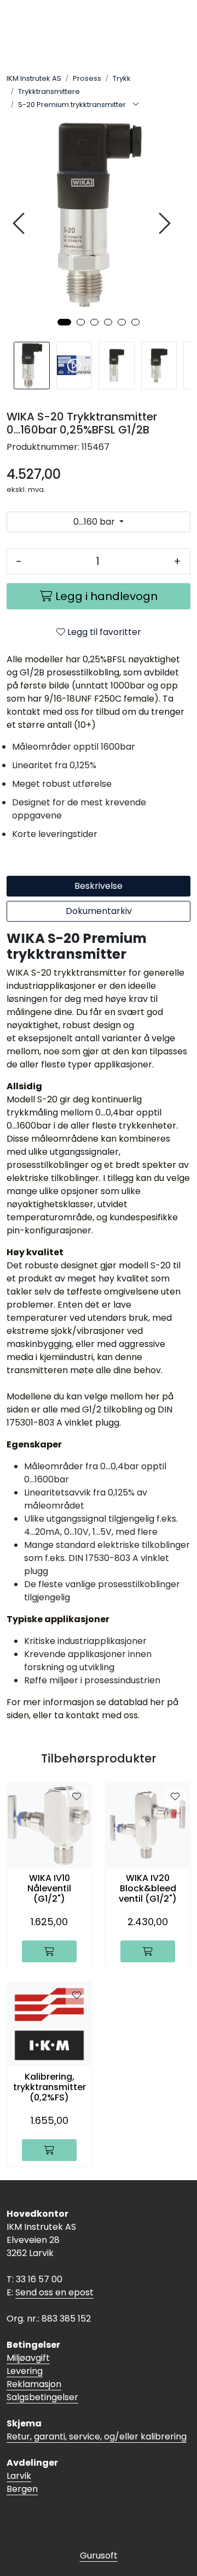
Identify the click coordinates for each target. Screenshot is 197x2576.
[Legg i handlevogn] (49, 1951)
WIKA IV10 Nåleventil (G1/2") (49, 1889)
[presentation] (20, 224)
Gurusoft (99, 2556)
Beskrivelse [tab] (99, 886)
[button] (64, 322)
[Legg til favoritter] (77, 1797)
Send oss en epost (54, 2292)
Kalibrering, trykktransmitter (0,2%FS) (50, 2087)
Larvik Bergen (22, 2482)
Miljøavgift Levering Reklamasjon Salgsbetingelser (42, 2378)
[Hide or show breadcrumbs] (136, 105)
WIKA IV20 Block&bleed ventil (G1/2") (148, 1889)
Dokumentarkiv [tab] (99, 911)
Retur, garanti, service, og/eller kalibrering (97, 2436)
